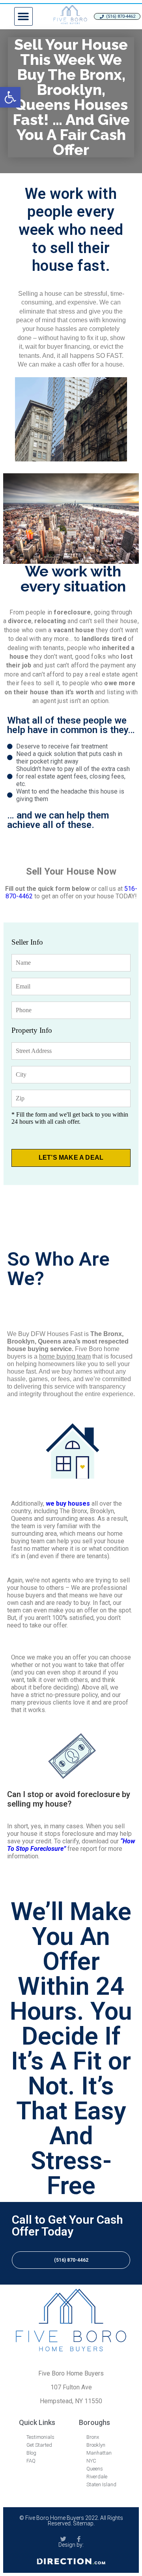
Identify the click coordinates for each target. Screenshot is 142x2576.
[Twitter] (63, 2539)
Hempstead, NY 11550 (71, 2401)
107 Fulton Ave (71, 2387)
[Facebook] (79, 2539)
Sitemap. (84, 2523)
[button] (23, 16)
